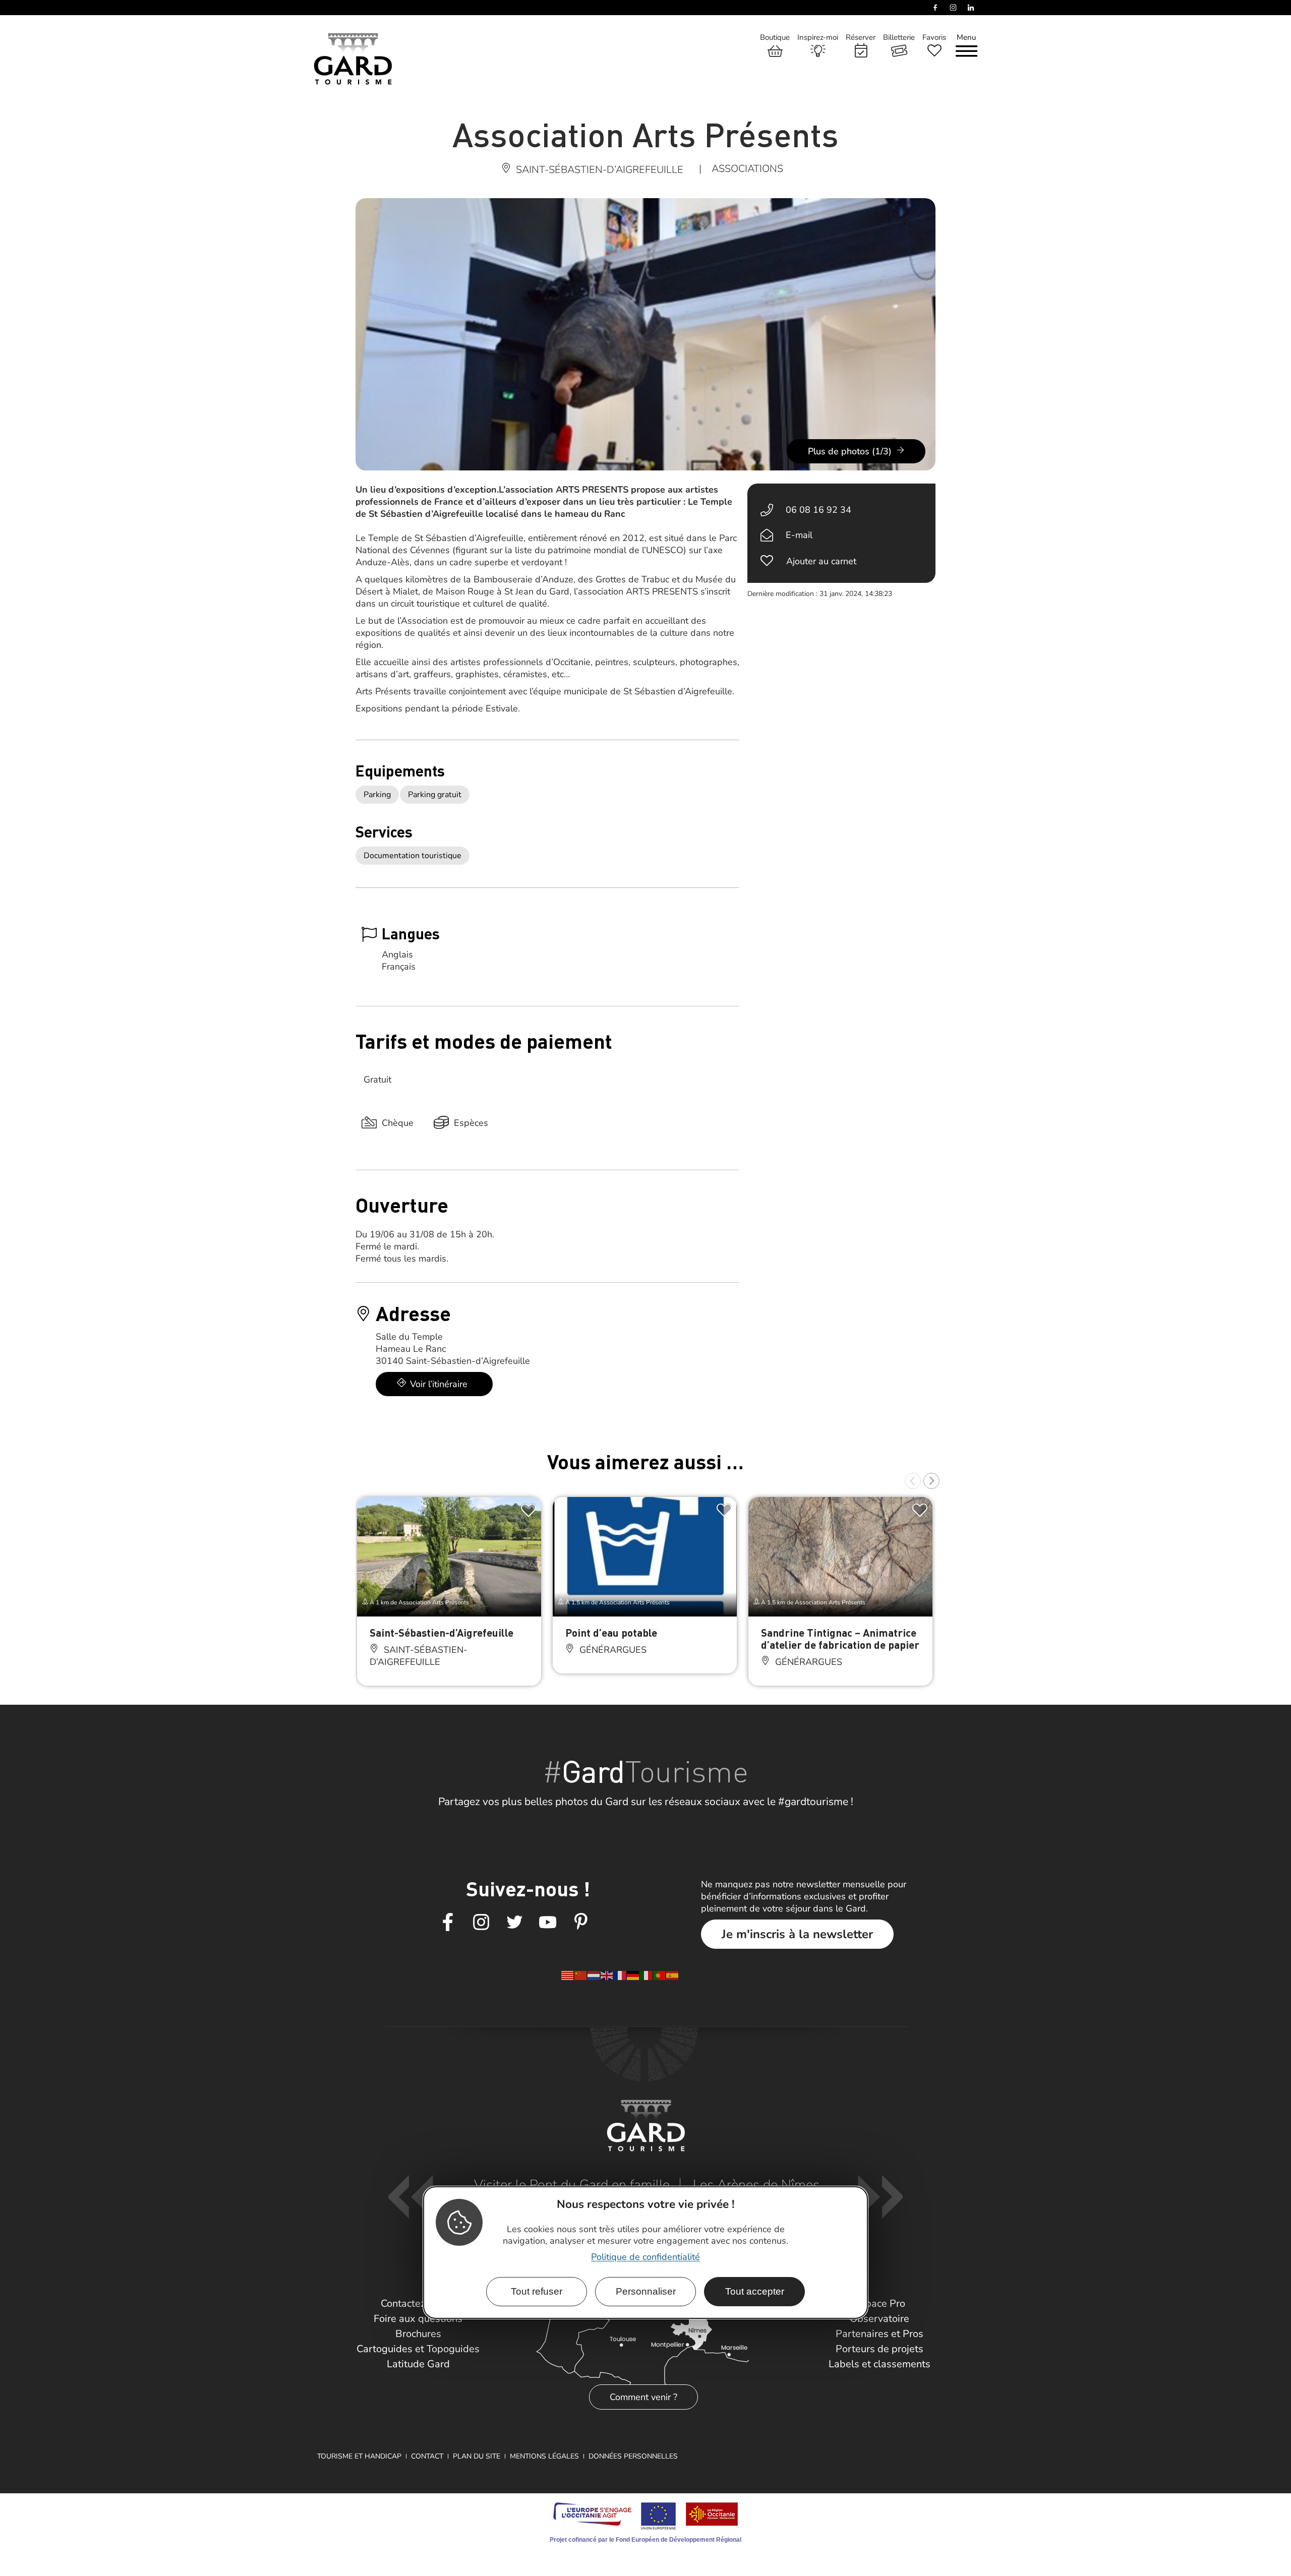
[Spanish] (673, 1975)
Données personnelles (633, 2456)
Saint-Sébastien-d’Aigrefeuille (442, 1632)
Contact (427, 2456)
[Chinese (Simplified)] (581, 1975)
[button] (913, 1481)
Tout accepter (755, 2291)
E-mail (799, 535)
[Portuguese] (660, 1975)
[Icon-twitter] (514, 1923)
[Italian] (647, 1975)
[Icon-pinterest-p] (581, 1923)
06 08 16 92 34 (818, 510)
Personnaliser (646, 2291)
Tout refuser (537, 2291)
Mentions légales (544, 2456)
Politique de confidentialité (645, 2257)
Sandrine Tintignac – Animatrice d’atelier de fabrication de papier (840, 1638)
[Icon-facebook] (448, 1923)
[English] (607, 1975)
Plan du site (477, 2456)
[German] (633, 1975)
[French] (620, 1975)
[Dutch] (594, 1975)
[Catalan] (568, 1975)
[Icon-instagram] (481, 1923)
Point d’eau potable (611, 1632)
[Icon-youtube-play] (548, 1923)
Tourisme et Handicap (359, 2456)
